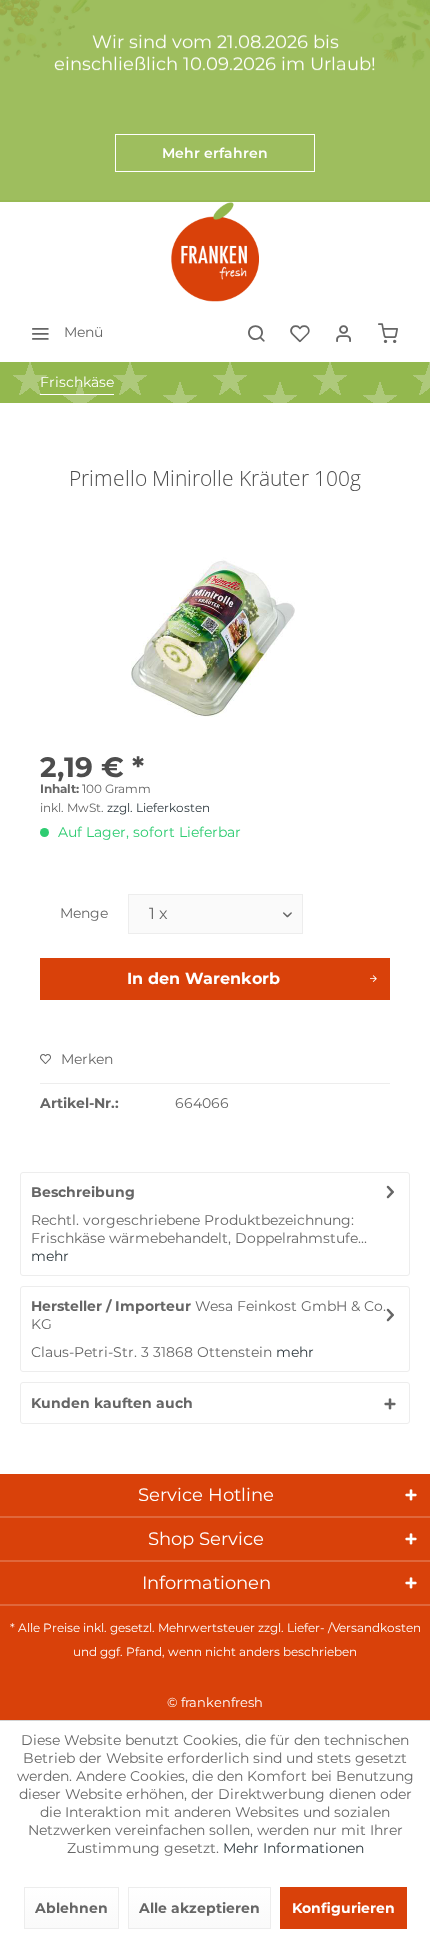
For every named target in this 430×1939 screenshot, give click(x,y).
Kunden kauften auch (112, 1403)
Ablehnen (71, 1908)
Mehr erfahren (215, 153)
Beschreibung (83, 1192)
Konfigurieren (343, 1908)
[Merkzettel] (300, 332)
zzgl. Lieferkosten (158, 807)
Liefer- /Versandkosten (354, 1627)
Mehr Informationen (293, 1848)
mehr (50, 1256)
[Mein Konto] (344, 332)
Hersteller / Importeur (111, 1306)
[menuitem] (61, 332)
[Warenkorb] (388, 332)
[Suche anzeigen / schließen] (256, 332)
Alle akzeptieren (199, 1908)
